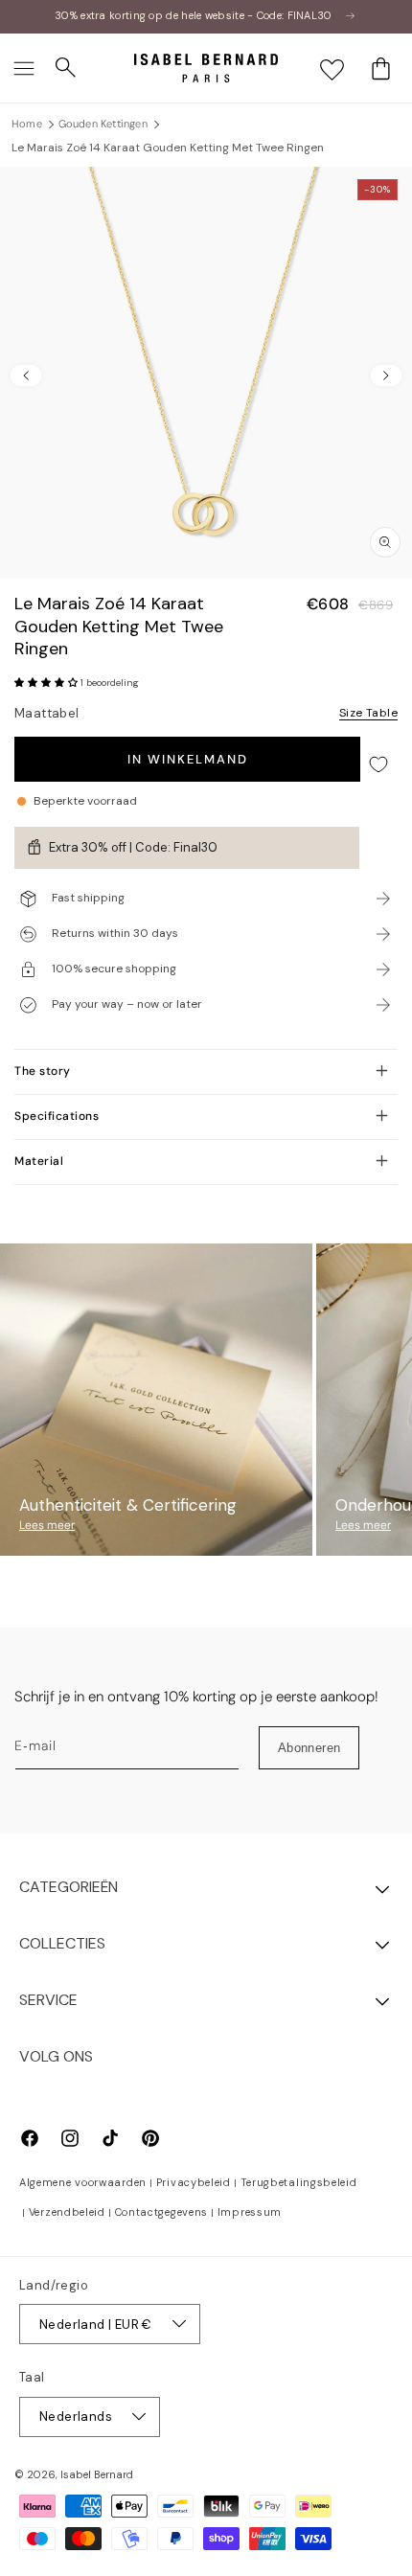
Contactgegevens (162, 2212)
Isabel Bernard (97, 2474)
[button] (24, 68)
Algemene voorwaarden (83, 2182)
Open (206, 1206)
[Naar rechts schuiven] (386, 376)
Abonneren (309, 1748)
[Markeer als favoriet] (378, 764)
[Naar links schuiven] (26, 376)
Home (27, 124)
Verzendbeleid (67, 2212)
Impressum (250, 2212)
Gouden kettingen (103, 124)
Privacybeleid (194, 2182)
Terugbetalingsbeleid (299, 2182)
